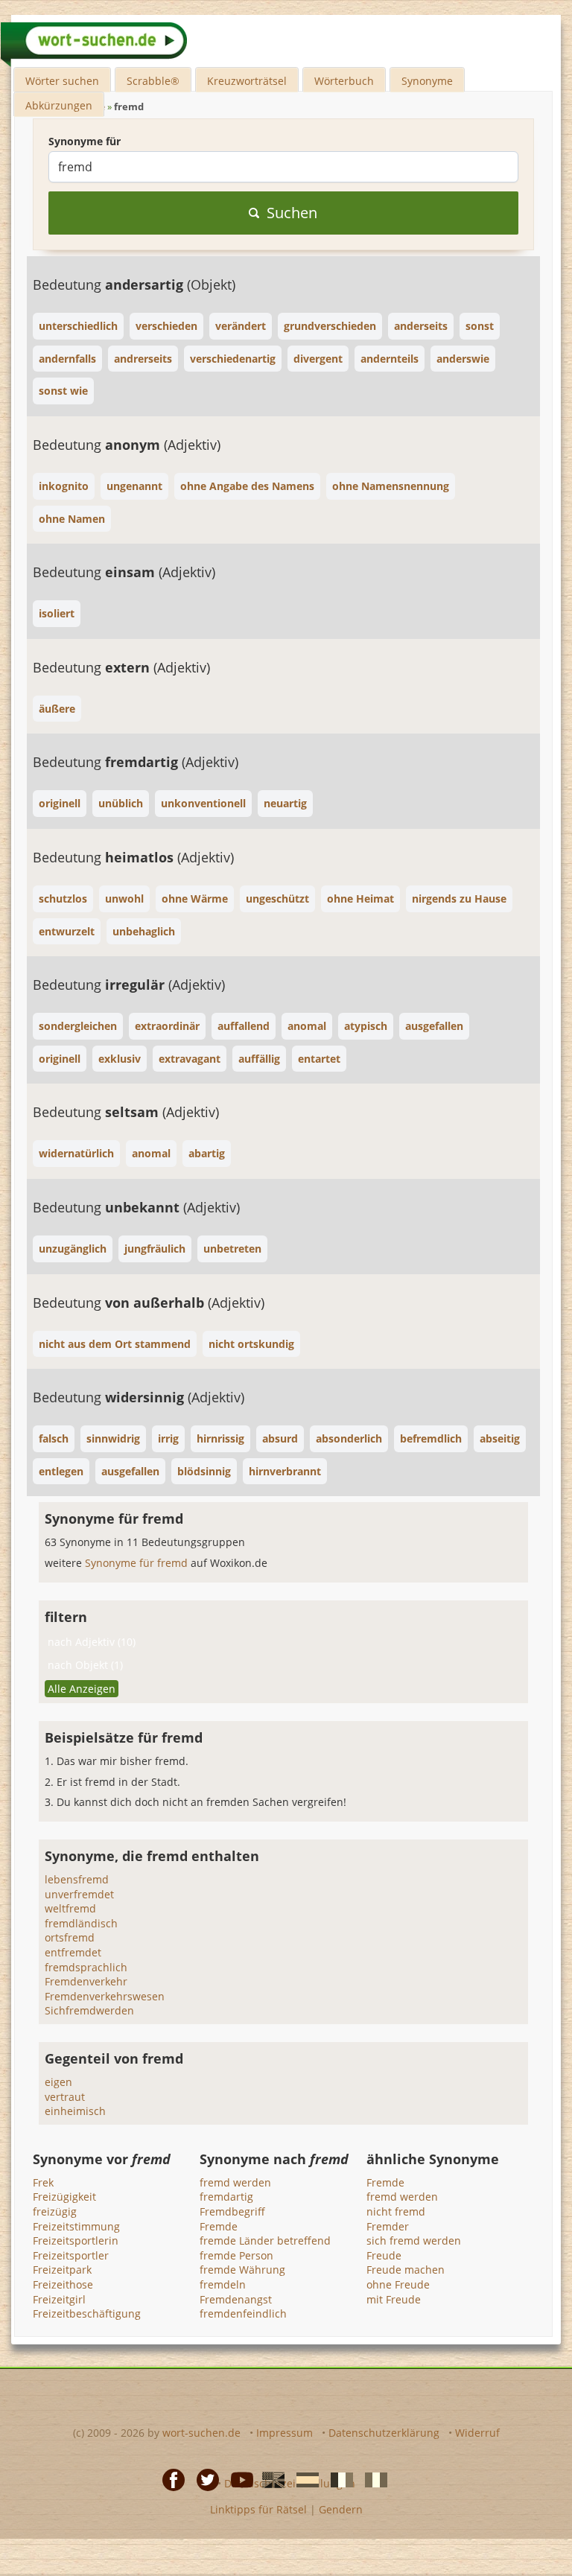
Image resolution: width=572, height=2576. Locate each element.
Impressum (285, 2433)
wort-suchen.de (201, 2433)
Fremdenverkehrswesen (105, 1996)
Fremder (388, 2226)
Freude (384, 2255)
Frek (43, 2182)
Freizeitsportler (71, 2255)
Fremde (219, 2226)
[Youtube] (238, 2479)
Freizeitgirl (59, 2299)
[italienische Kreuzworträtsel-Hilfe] (372, 2479)
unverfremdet (79, 1894)
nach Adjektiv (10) (92, 1642)
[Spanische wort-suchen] (303, 2479)
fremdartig (226, 2197)
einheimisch (75, 2111)
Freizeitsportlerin (76, 2241)
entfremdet (73, 1952)
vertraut (65, 2097)
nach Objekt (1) (85, 1665)
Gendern (341, 2509)
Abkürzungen (59, 105)
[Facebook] (169, 2479)
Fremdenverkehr (86, 1981)
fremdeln (223, 2284)
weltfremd (70, 1908)
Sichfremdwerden (89, 2010)
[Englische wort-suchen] (269, 2479)
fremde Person (236, 2255)
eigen (58, 2082)
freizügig (55, 2211)
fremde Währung (242, 2270)
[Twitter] (203, 2479)
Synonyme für (85, 141)
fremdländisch (81, 1923)
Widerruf (477, 2433)
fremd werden (235, 2182)
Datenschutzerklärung (384, 2433)
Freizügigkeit (64, 2197)
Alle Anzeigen (82, 1689)
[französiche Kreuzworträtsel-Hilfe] (337, 2479)
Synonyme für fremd (138, 1563)
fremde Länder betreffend (265, 2241)
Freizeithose (63, 2284)
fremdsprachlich (86, 1967)
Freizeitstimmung (76, 2226)
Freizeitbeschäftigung (87, 2313)
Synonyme (427, 81)
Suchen (292, 213)
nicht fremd (396, 2211)
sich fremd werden (414, 2241)
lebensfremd (77, 1879)
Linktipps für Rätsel (258, 2509)
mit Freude (394, 2299)
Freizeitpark (62, 2270)
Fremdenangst (236, 2299)
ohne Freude (398, 2284)
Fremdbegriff (232, 2211)
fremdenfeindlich (243, 2313)
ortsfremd (70, 1937)
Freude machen (406, 2270)
